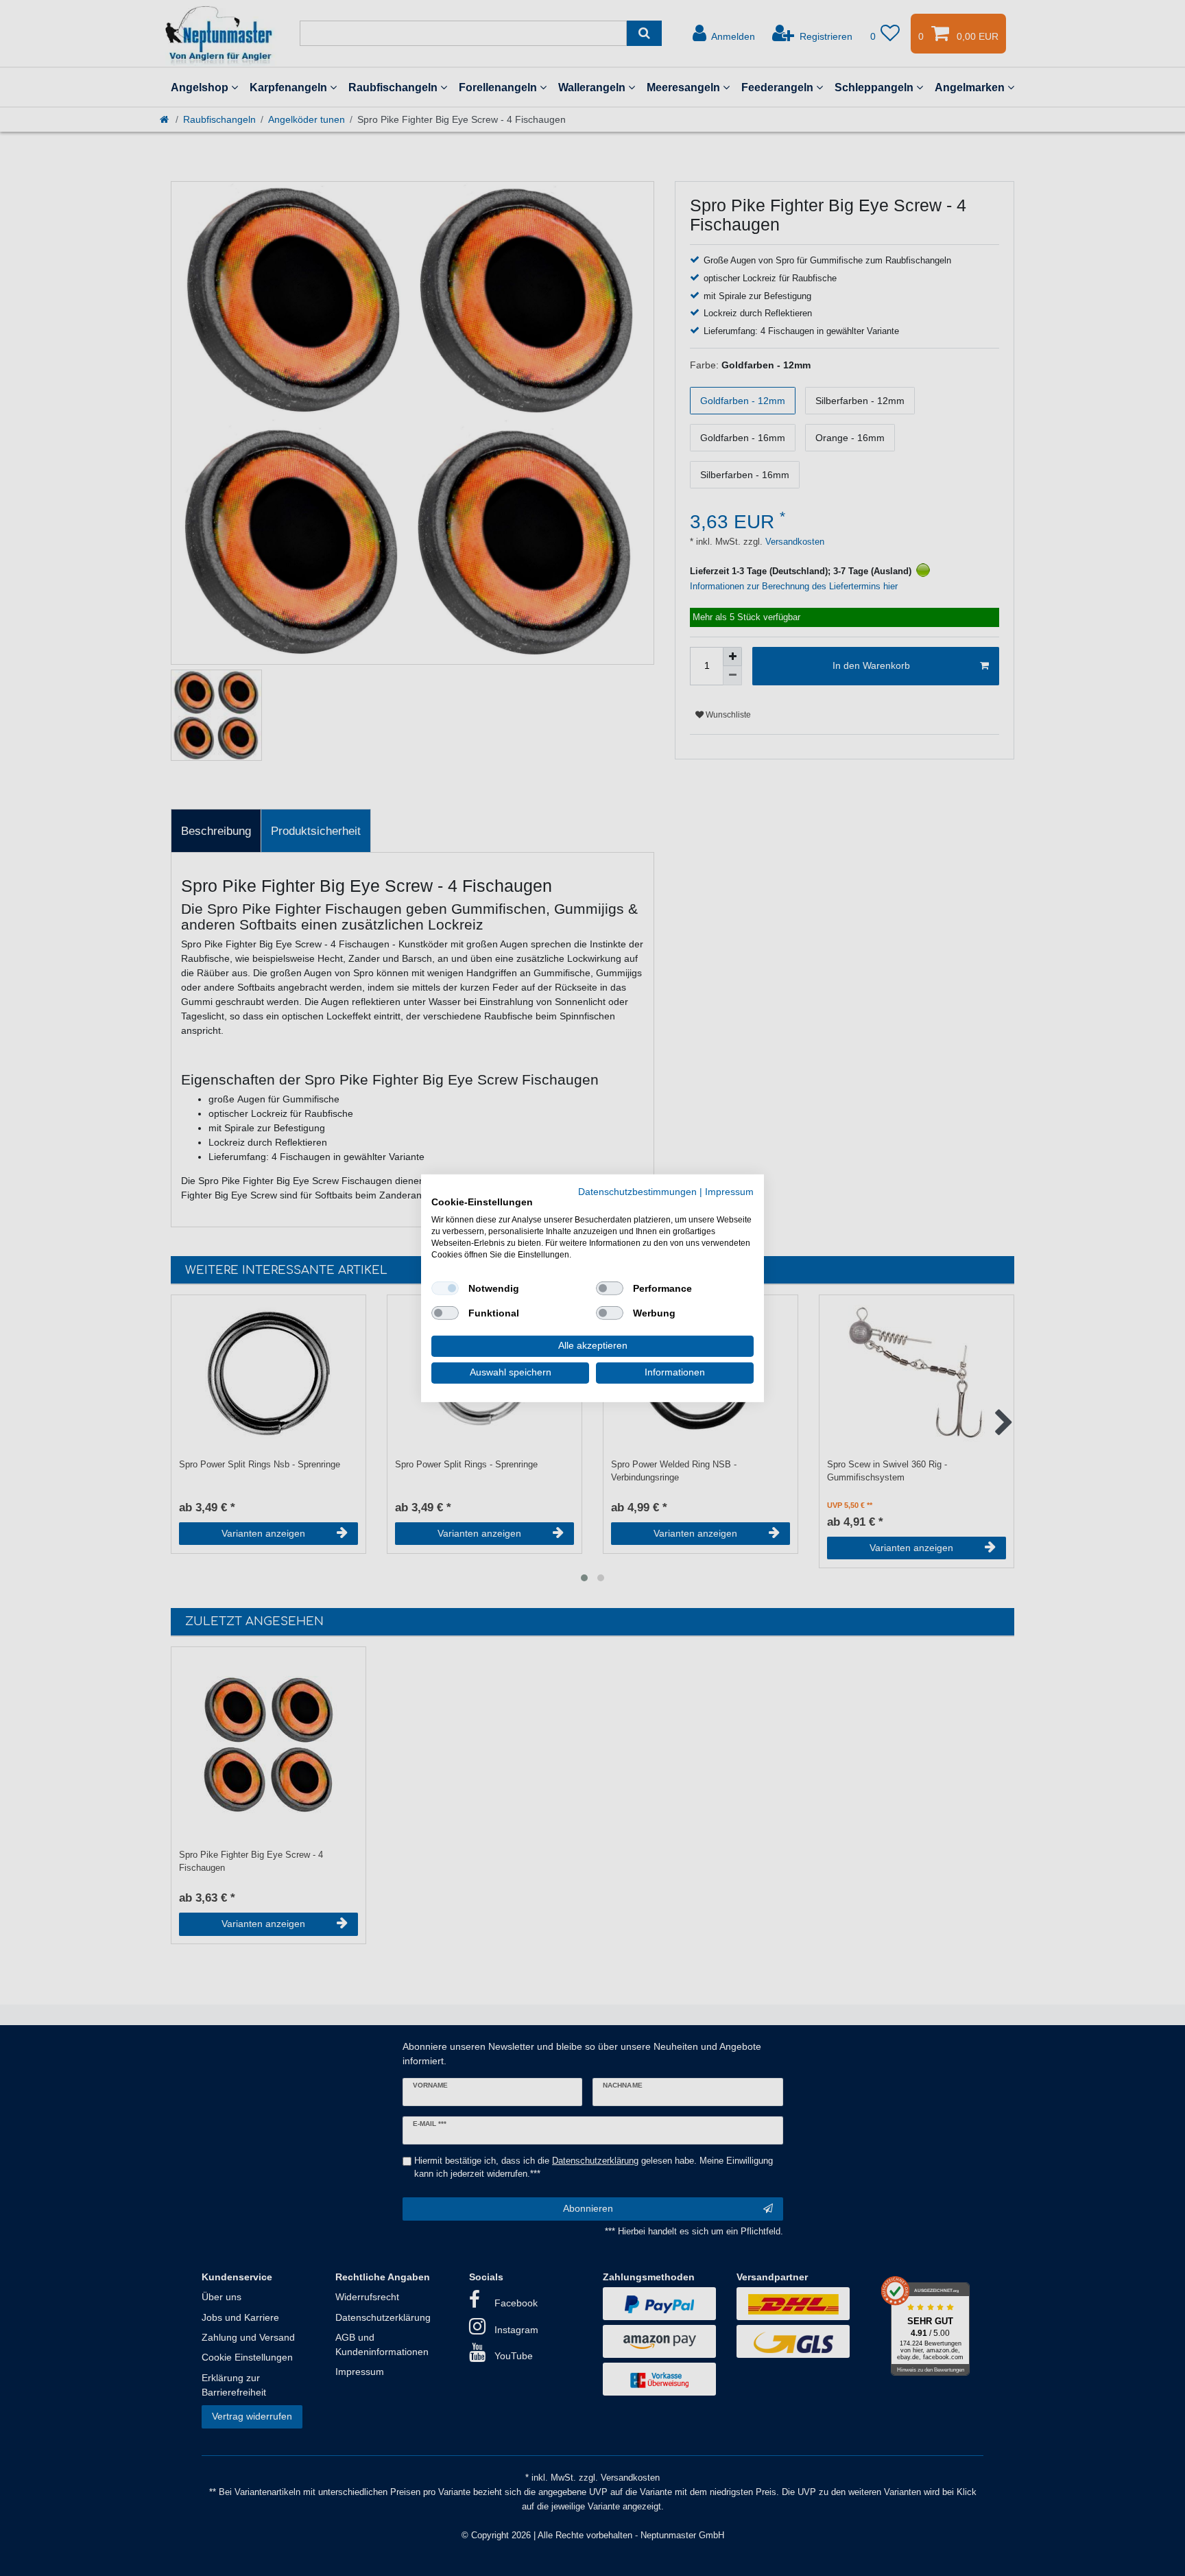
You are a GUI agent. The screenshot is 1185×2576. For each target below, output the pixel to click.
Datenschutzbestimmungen (637, 1191)
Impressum (729, 1191)
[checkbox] (445, 1288)
